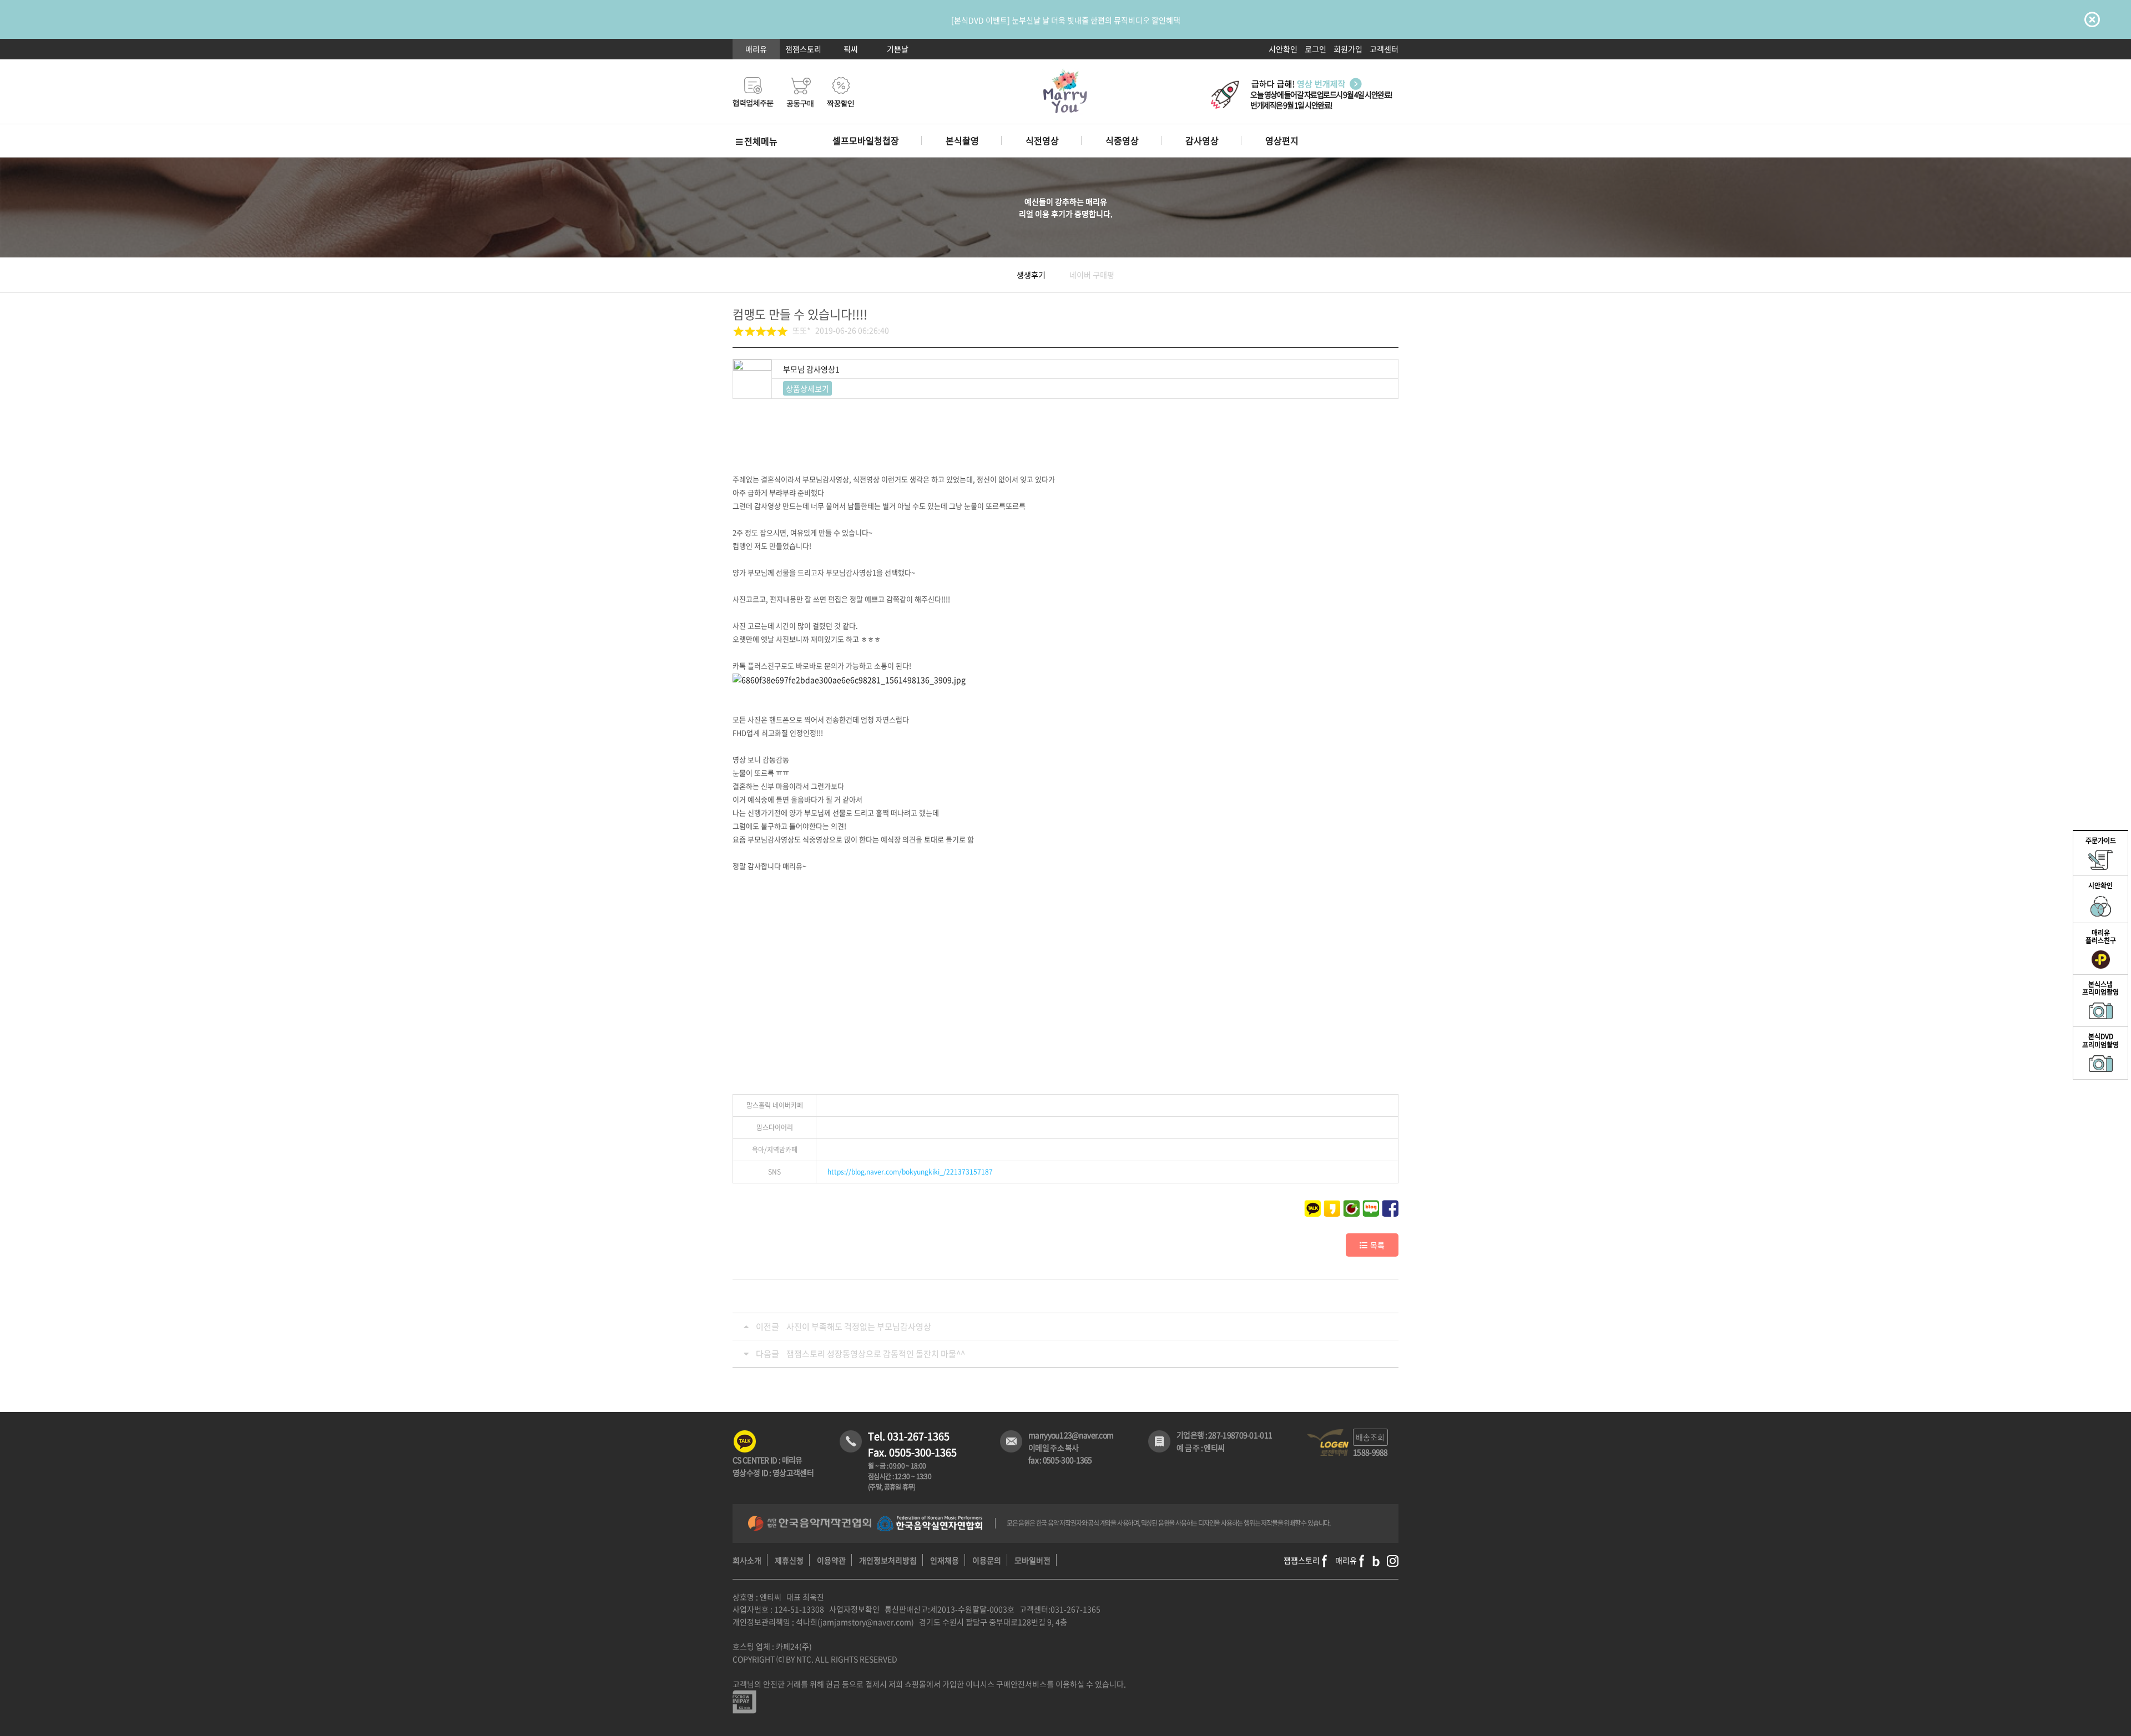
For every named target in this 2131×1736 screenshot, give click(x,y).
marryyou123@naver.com (1071, 1435)
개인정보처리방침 (888, 1560)
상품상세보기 (807, 388)
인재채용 (945, 1560)
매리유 (756, 49)
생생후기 (1031, 275)
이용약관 (831, 1560)
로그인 (1316, 49)
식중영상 (1122, 140)
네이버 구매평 (1092, 275)
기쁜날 (898, 49)
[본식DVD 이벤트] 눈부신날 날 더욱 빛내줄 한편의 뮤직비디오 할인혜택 (1066, 20)
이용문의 (987, 1560)
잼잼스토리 (803, 49)
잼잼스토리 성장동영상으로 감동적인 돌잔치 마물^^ (876, 1354)
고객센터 (1384, 49)
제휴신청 (789, 1560)
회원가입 (1348, 49)
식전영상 (1042, 140)
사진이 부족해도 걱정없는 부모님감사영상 (859, 1327)
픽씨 (851, 49)
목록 (1377, 1245)
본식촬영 (962, 140)
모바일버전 (1032, 1560)
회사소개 (747, 1560)
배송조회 (1370, 1437)
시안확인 (1283, 49)
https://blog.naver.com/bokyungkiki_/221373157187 (910, 1172)
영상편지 (1282, 140)
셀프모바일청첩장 (866, 140)
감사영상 (1202, 140)
